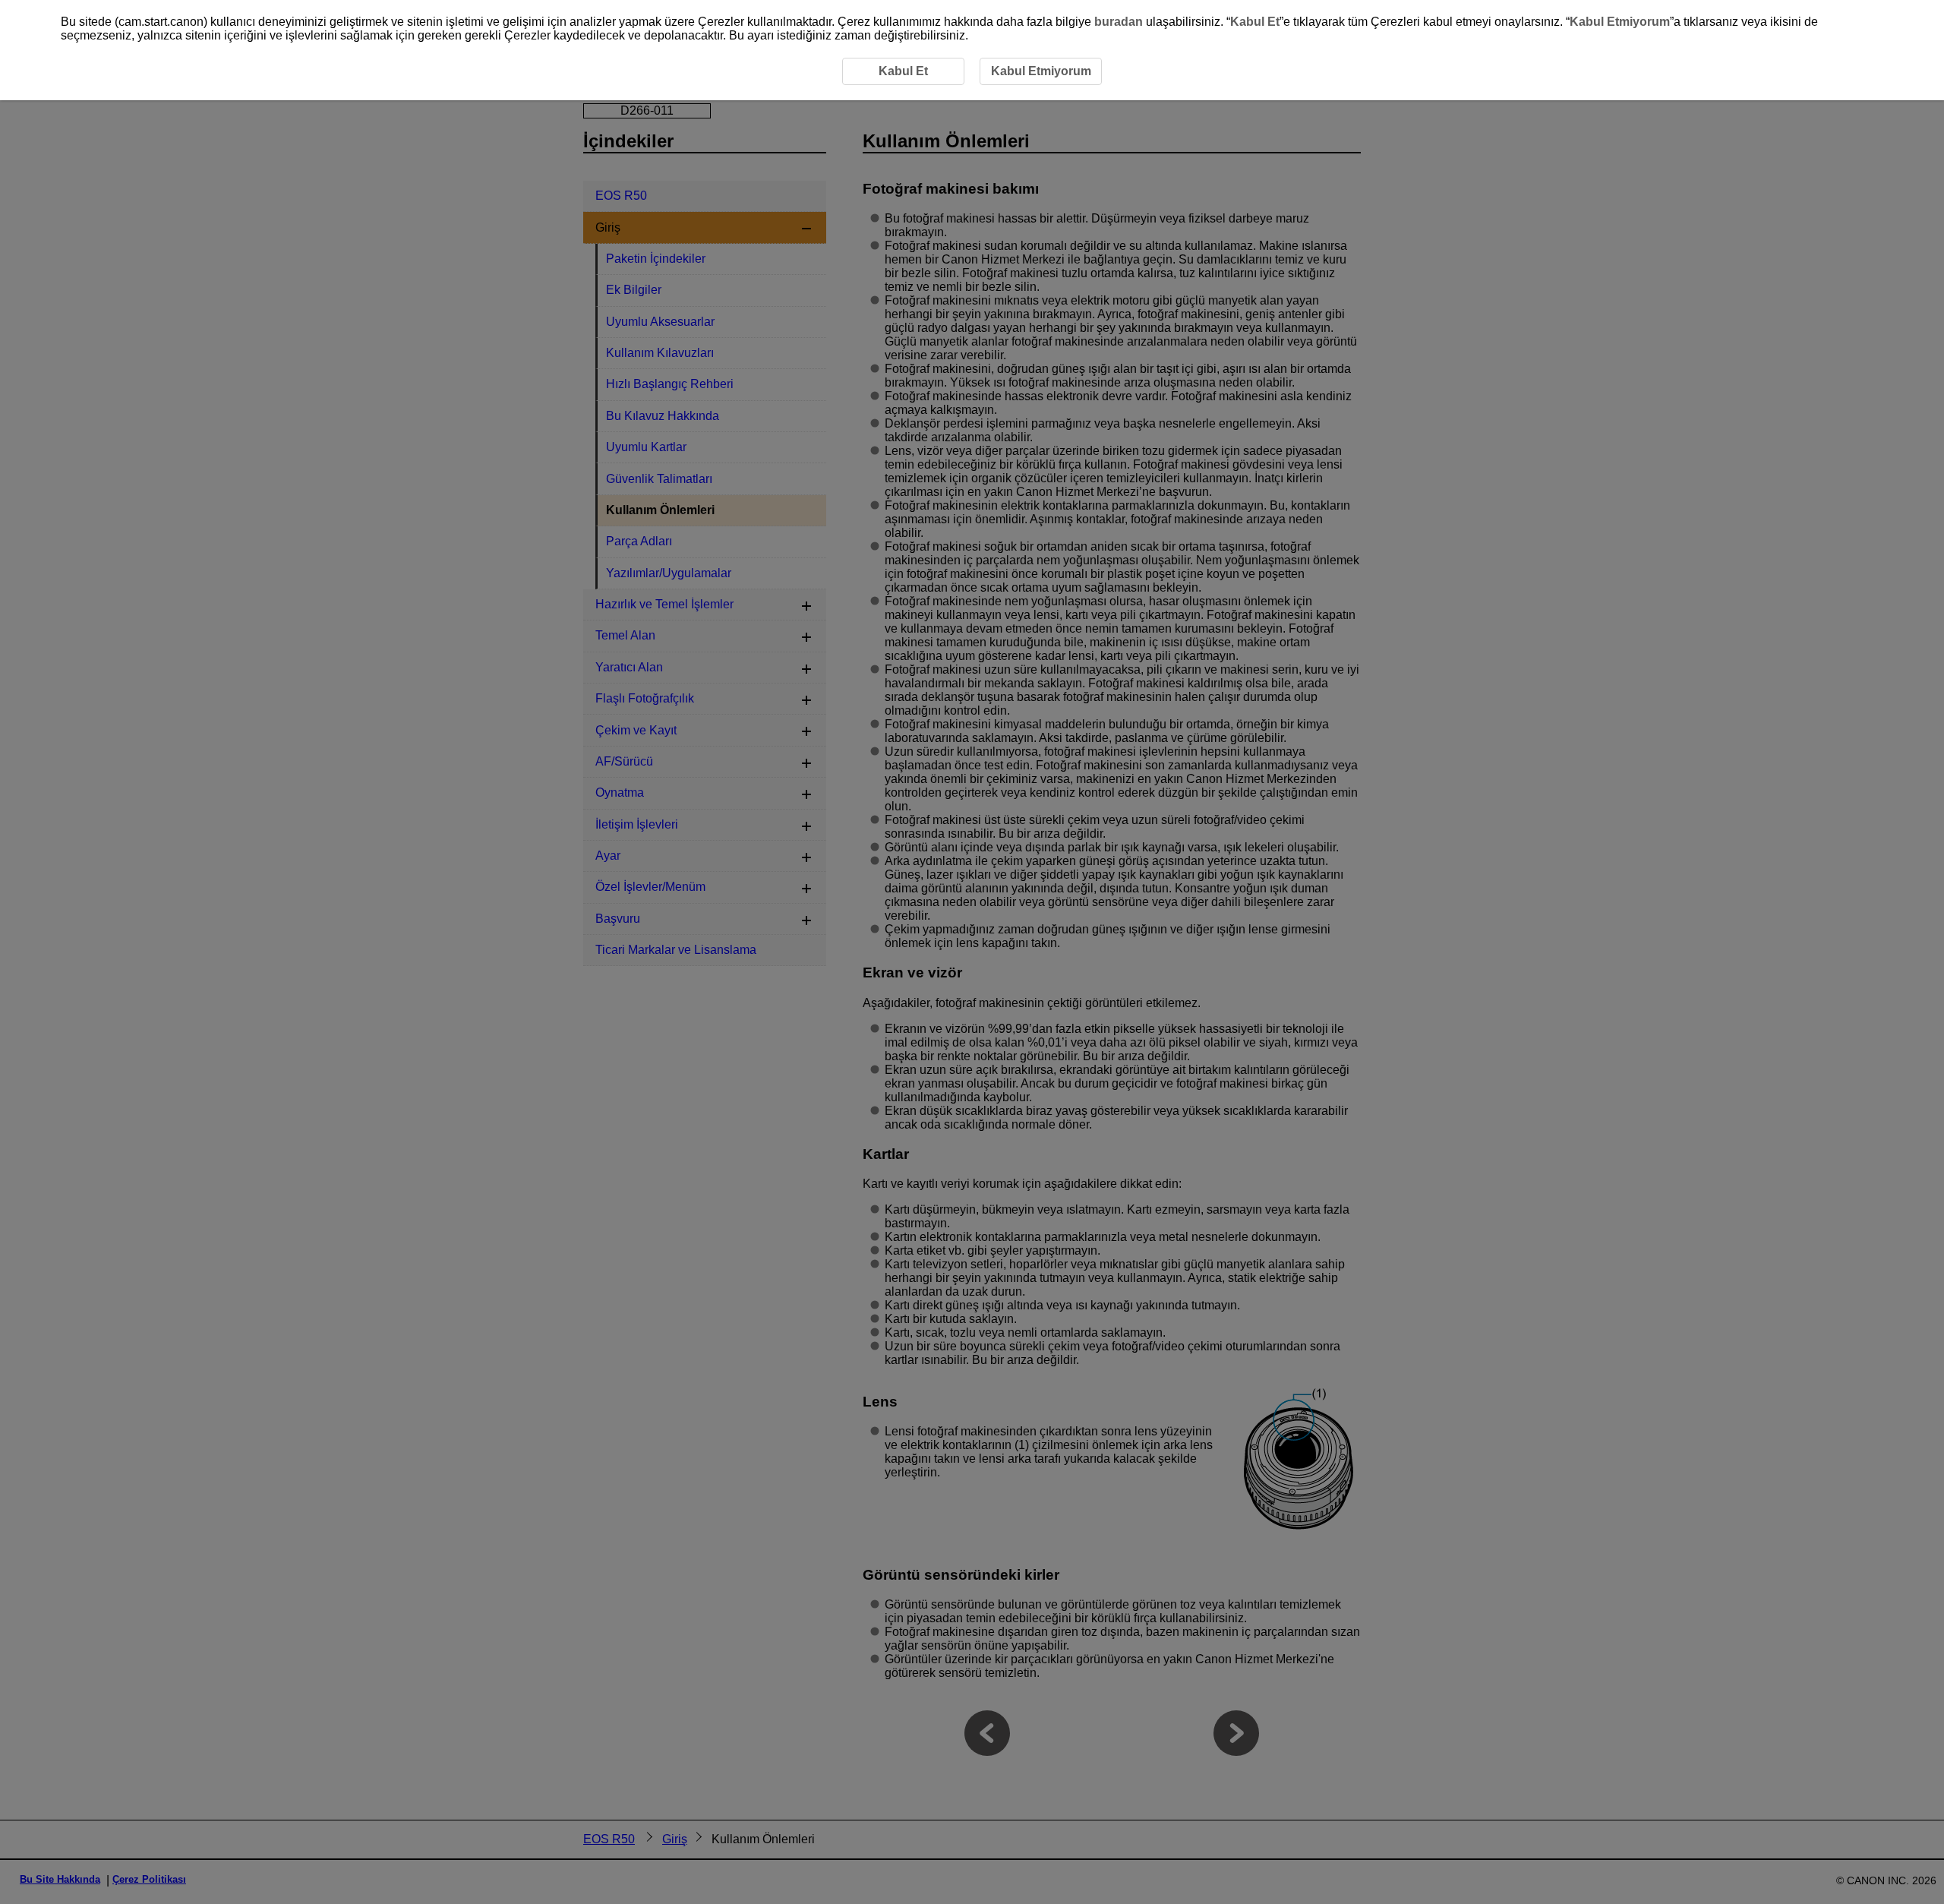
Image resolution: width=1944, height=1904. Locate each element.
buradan (1119, 22)
